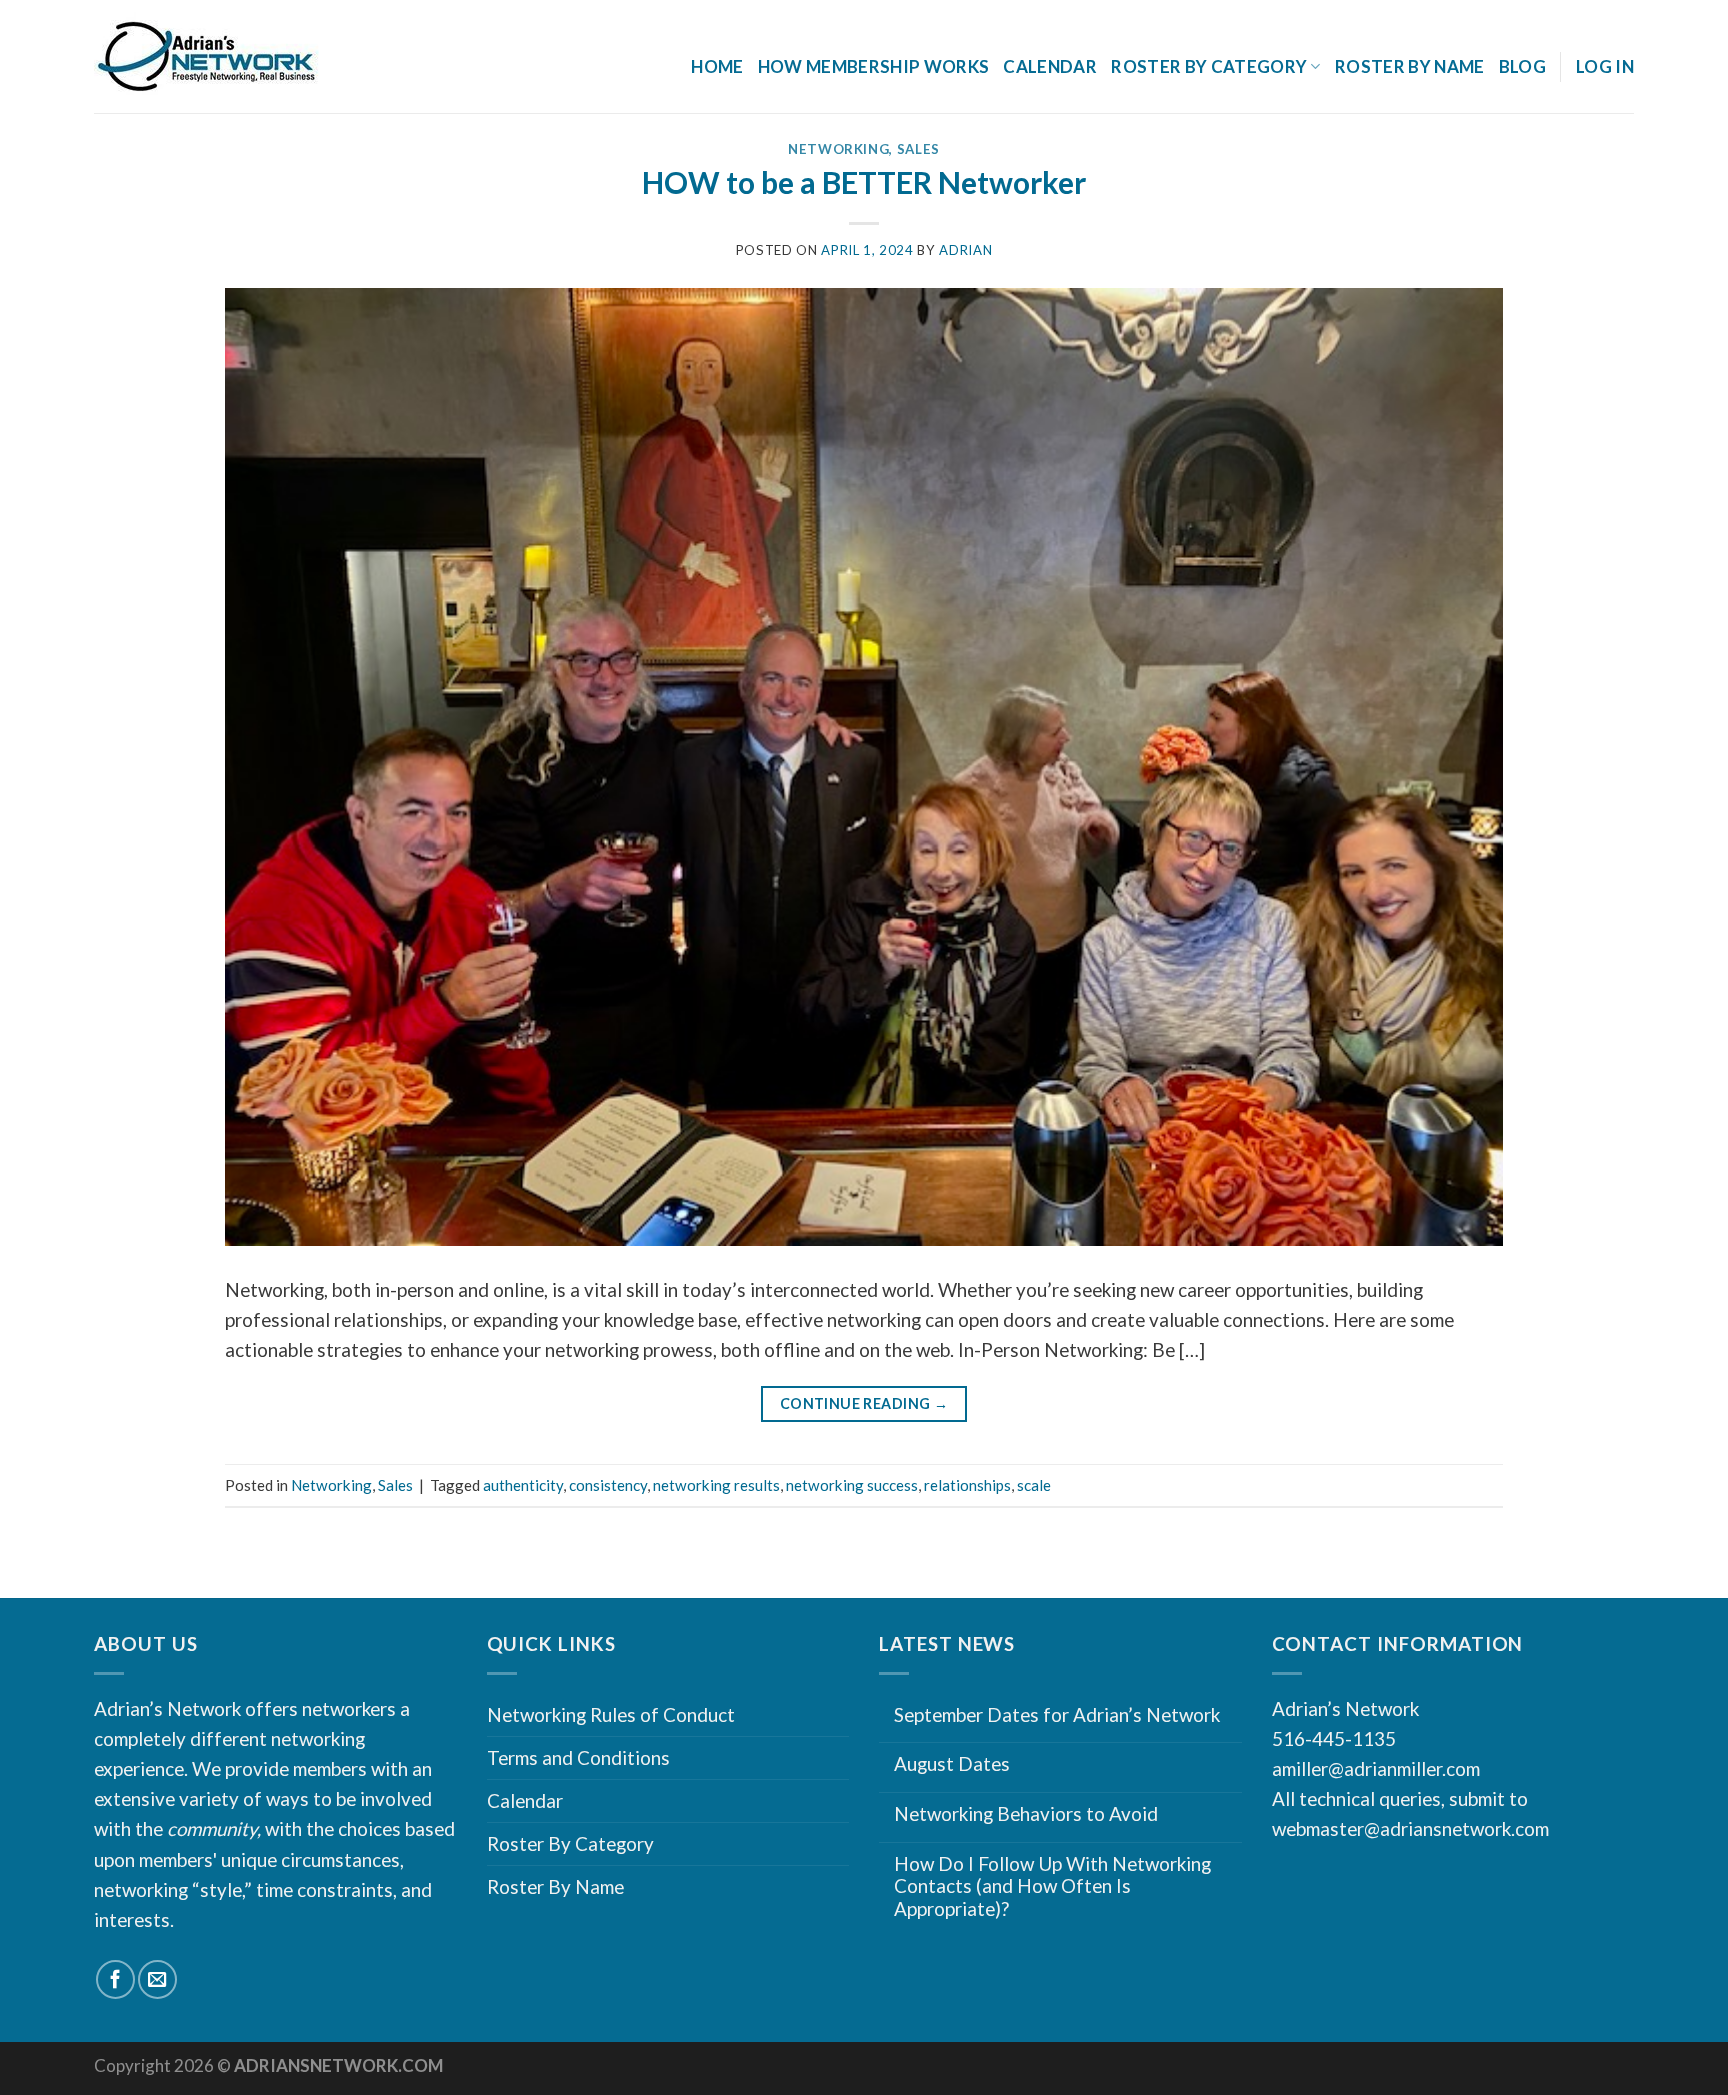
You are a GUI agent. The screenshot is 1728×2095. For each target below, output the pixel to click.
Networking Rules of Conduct (611, 1714)
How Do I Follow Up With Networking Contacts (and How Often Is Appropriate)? (1052, 1886)
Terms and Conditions (578, 1757)
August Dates (952, 1764)
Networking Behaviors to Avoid (1026, 1814)
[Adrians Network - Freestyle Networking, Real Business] (250, 57)
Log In (1605, 66)
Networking (839, 149)
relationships (967, 1485)
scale (1034, 1485)
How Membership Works (874, 66)
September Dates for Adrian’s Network (1057, 1715)
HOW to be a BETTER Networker (864, 182)
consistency (608, 1485)
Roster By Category (570, 1843)
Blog (1522, 66)
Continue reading (864, 1403)
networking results (716, 1485)
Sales (918, 149)
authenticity (523, 1485)
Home (717, 66)
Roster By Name (1410, 66)
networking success (852, 1485)
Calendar (1050, 66)
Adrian (965, 250)
